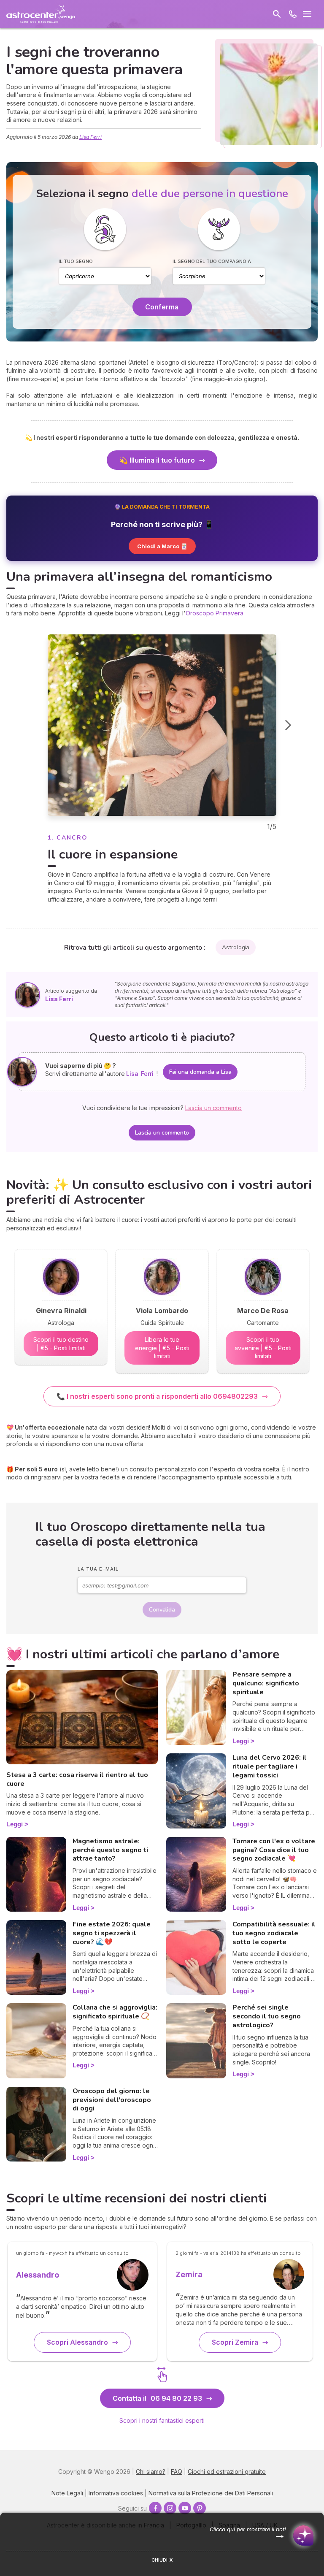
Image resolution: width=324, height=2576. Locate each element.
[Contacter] (293, 14)
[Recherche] (277, 14)
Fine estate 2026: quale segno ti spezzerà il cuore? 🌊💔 (112, 1933)
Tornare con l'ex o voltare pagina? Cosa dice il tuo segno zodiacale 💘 (274, 1850)
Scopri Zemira (235, 2342)
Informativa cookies (116, 2493)
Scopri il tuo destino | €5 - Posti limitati (61, 1344)
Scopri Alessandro (77, 2342)
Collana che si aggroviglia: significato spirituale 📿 (115, 2012)
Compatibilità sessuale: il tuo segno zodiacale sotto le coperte (274, 1933)
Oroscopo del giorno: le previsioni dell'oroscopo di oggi (112, 2100)
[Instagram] (170, 2508)
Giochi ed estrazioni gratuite (227, 2472)
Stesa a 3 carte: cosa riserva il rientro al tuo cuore (77, 1779)
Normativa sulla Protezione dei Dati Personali (211, 2493)
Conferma (162, 307)
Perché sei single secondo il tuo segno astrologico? (267, 2016)
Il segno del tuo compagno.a (212, 261)
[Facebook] (155, 2508)
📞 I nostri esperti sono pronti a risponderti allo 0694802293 (157, 1396)
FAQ (177, 2472)
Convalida (162, 1610)
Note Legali (67, 2493)
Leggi (15, 1824)
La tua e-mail (98, 1569)
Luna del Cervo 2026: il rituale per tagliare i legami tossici (270, 1766)
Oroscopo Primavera (215, 613)
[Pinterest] (200, 2508)
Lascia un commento (162, 1133)
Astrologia (236, 947)
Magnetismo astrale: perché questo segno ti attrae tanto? (110, 1850)
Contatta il (157, 2398)
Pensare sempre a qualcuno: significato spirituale (266, 1683)
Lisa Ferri (90, 137)
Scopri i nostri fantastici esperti (162, 2420)
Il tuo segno (76, 261)
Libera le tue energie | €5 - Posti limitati (162, 1348)
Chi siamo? (151, 2472)
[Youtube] (185, 2508)
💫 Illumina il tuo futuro (157, 460)
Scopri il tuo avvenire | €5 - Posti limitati (263, 1348)
